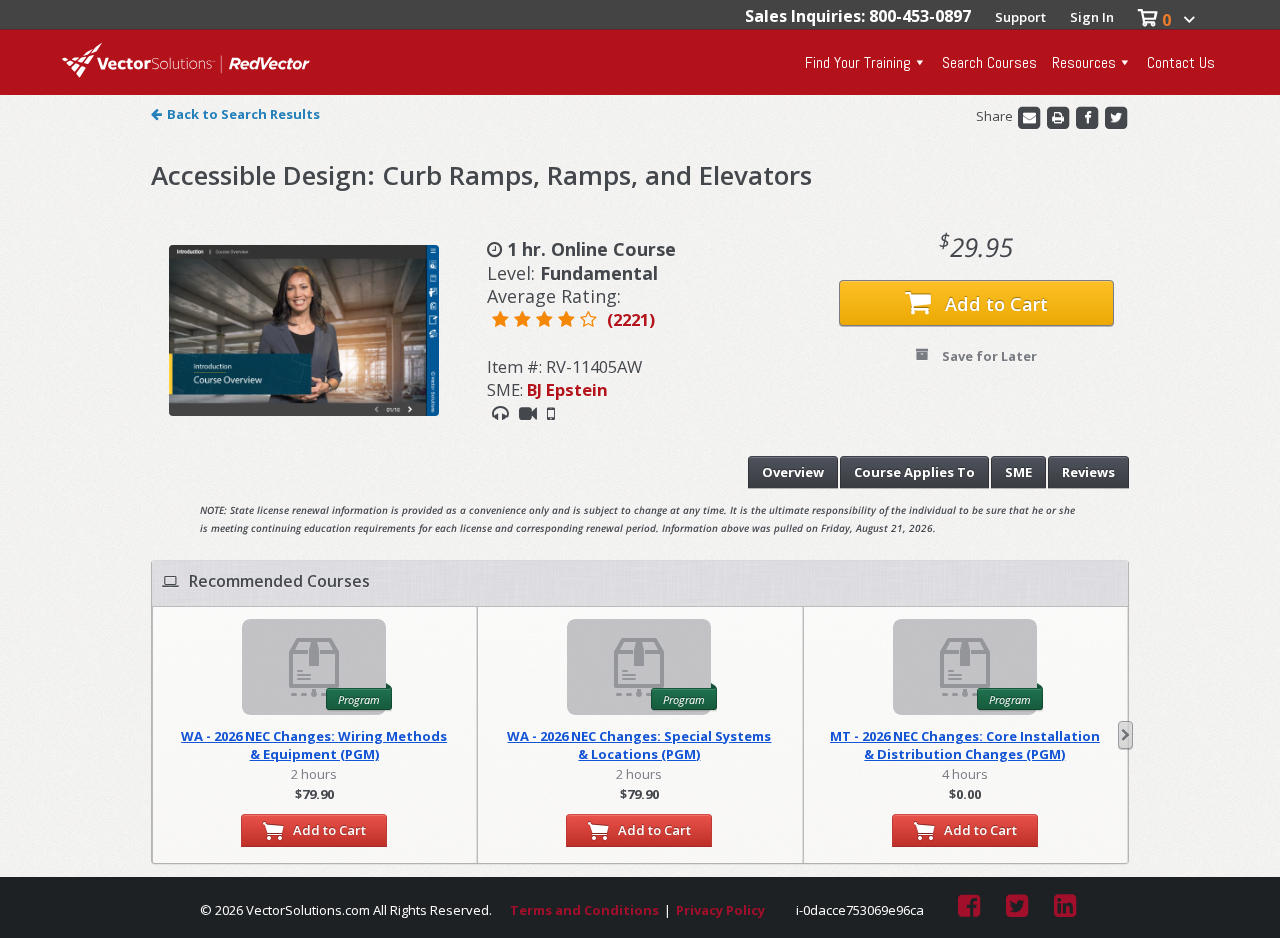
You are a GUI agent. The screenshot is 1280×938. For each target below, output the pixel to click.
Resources (1084, 62)
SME (1018, 472)
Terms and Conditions (584, 910)
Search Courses (989, 62)
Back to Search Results (243, 114)
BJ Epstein (567, 389)
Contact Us (1181, 62)
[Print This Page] (1059, 116)
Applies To (914, 472)
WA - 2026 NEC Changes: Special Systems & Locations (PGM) (639, 745)
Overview (793, 472)
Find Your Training (858, 62)
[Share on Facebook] (1088, 116)
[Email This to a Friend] (1030, 116)
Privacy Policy (720, 910)
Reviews (1088, 472)
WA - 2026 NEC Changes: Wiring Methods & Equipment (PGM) (314, 745)
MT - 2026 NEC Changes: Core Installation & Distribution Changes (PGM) (965, 745)
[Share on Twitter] (1116, 116)
